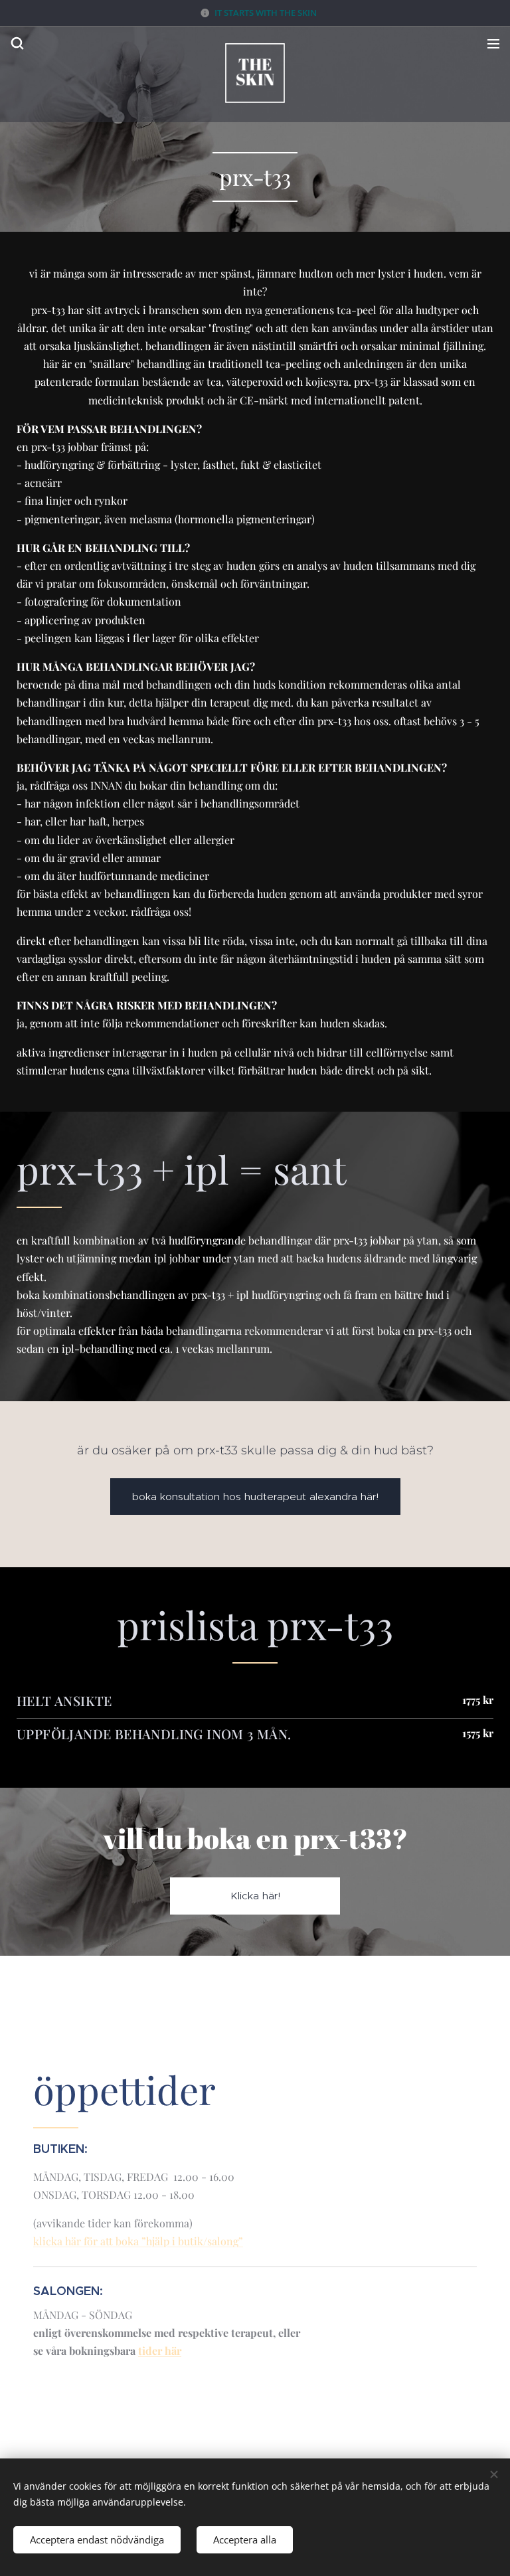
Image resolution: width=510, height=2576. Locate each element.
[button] (17, 43)
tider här (160, 2351)
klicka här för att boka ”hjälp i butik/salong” (138, 2241)
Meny (493, 43)
